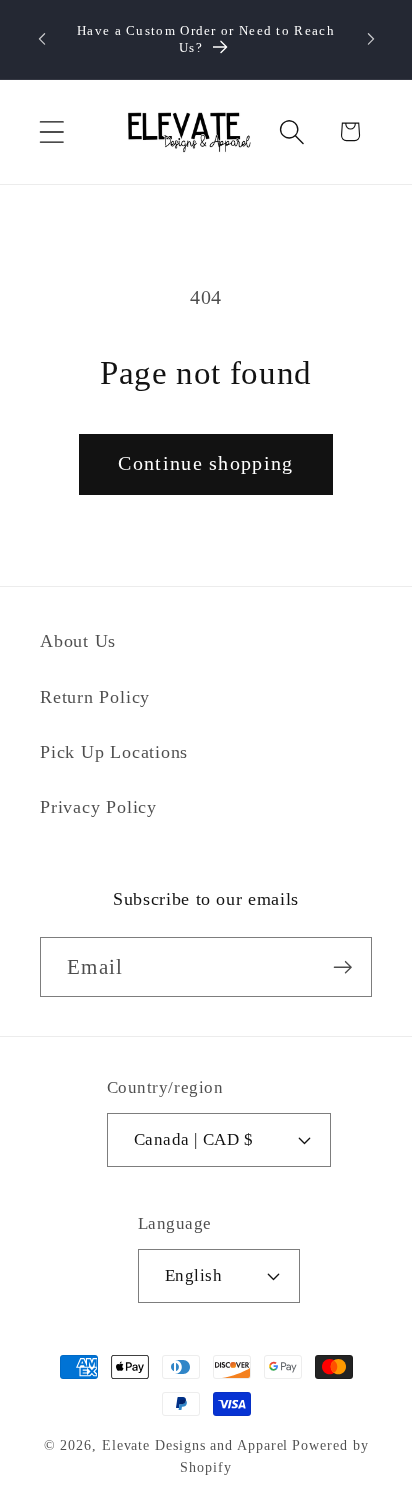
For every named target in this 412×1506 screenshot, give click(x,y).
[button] (51, 131)
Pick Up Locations (114, 752)
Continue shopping (205, 463)
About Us (78, 641)
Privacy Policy (98, 807)
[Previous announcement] (42, 39)
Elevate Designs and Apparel (195, 1445)
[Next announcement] (371, 39)
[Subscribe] (342, 967)
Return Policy (95, 697)
